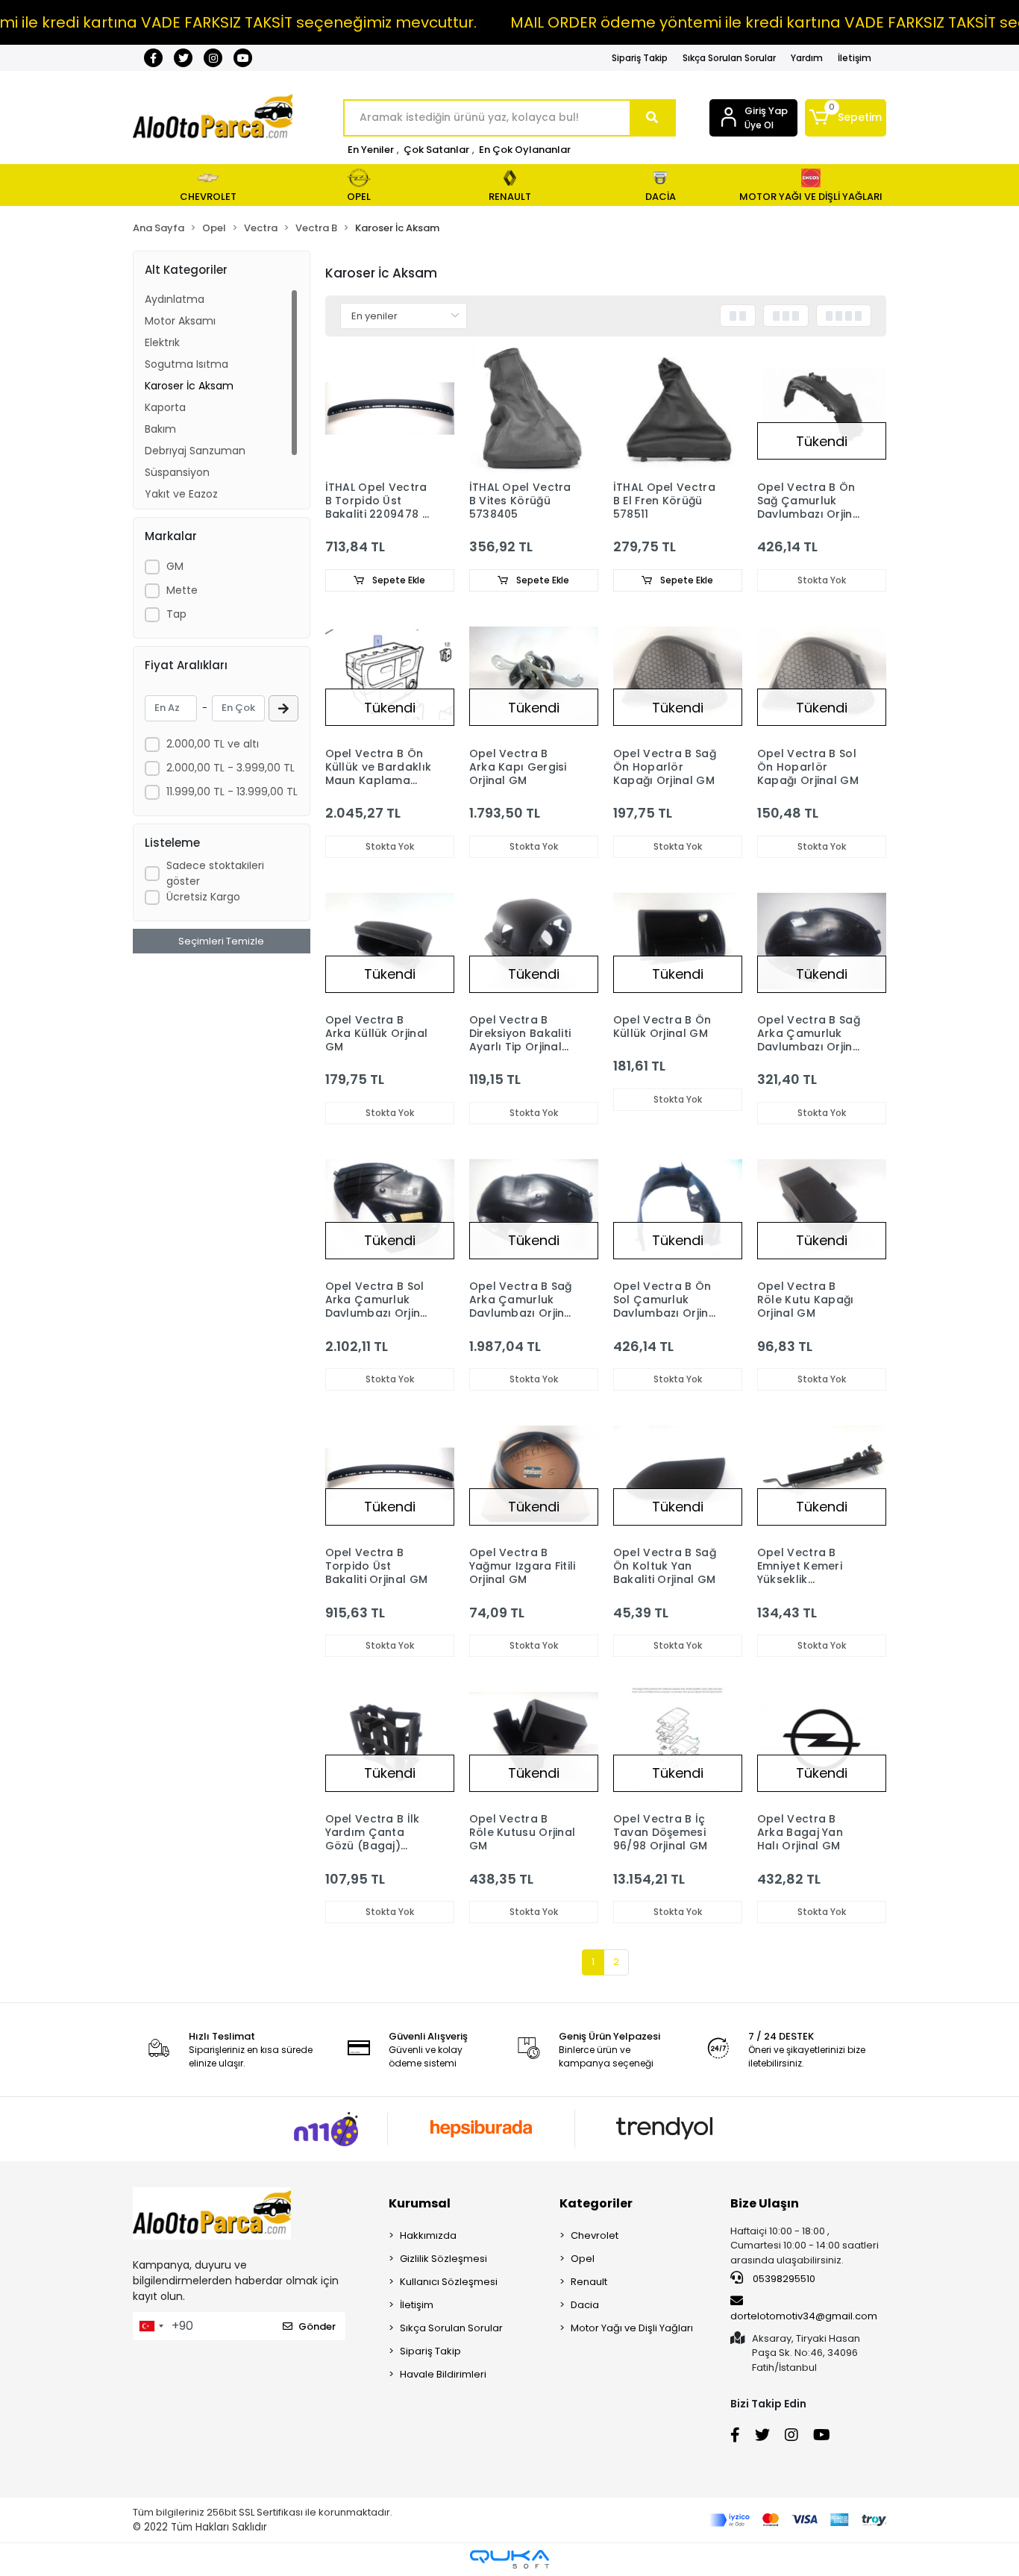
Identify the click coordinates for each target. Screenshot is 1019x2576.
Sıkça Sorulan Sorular (729, 58)
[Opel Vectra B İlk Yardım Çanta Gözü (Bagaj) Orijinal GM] (390, 1740)
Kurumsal (420, 2203)
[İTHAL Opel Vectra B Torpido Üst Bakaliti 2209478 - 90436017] (390, 408)
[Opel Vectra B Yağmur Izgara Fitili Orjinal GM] (534, 1474)
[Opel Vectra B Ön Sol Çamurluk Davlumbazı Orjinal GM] (678, 1207)
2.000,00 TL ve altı (213, 744)
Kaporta (165, 407)
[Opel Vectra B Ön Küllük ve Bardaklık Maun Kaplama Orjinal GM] (390, 675)
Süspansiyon (177, 472)
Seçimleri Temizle (221, 941)
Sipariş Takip (640, 58)
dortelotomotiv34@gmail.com (804, 2316)
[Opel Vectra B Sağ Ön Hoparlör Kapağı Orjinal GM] (678, 675)
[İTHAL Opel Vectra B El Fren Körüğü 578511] (678, 408)
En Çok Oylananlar (525, 150)
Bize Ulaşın (765, 2203)
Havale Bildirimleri (443, 2374)
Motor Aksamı (180, 321)
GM (175, 566)
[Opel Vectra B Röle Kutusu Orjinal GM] (534, 1740)
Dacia (585, 2305)
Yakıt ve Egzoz (181, 494)
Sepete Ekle (398, 580)
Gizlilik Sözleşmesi (443, 2259)
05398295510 (783, 2279)
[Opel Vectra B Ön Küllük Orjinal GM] (678, 941)
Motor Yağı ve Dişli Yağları (632, 2328)
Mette (182, 590)
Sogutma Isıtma (186, 364)
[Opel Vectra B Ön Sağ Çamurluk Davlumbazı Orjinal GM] (822, 408)
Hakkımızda (428, 2235)
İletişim (855, 58)
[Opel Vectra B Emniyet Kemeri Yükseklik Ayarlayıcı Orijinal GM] (822, 1474)
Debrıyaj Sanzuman (195, 451)
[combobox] (151, 2326)
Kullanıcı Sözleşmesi (449, 2282)
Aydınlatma (175, 299)
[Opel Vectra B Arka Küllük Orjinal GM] (390, 941)
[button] (846, 118)
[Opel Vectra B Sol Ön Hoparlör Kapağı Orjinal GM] (822, 675)
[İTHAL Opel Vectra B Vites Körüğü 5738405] (534, 408)
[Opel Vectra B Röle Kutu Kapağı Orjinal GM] (822, 1207)
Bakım (160, 429)
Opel (583, 2259)
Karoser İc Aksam (189, 386)
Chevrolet (595, 2235)
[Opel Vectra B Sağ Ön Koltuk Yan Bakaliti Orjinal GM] (678, 1474)
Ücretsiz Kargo (203, 897)
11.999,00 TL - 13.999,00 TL (232, 792)
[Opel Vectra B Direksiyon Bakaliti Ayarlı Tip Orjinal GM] (534, 941)
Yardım (807, 58)
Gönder (317, 2326)
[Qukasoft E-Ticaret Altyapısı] (509, 2559)
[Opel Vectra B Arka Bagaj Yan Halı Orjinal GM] (822, 1740)
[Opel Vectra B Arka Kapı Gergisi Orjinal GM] (534, 675)
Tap (176, 614)
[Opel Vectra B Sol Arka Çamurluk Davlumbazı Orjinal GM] (390, 1207)
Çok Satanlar (436, 150)
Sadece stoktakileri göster (215, 873)
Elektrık (162, 342)
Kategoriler (596, 2203)
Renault (589, 2282)
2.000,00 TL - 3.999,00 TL (231, 768)
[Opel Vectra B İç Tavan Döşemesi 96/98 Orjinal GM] (678, 1740)
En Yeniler (371, 150)
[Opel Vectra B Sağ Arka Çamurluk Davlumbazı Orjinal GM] (822, 941)
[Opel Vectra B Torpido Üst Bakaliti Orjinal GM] (390, 1474)
